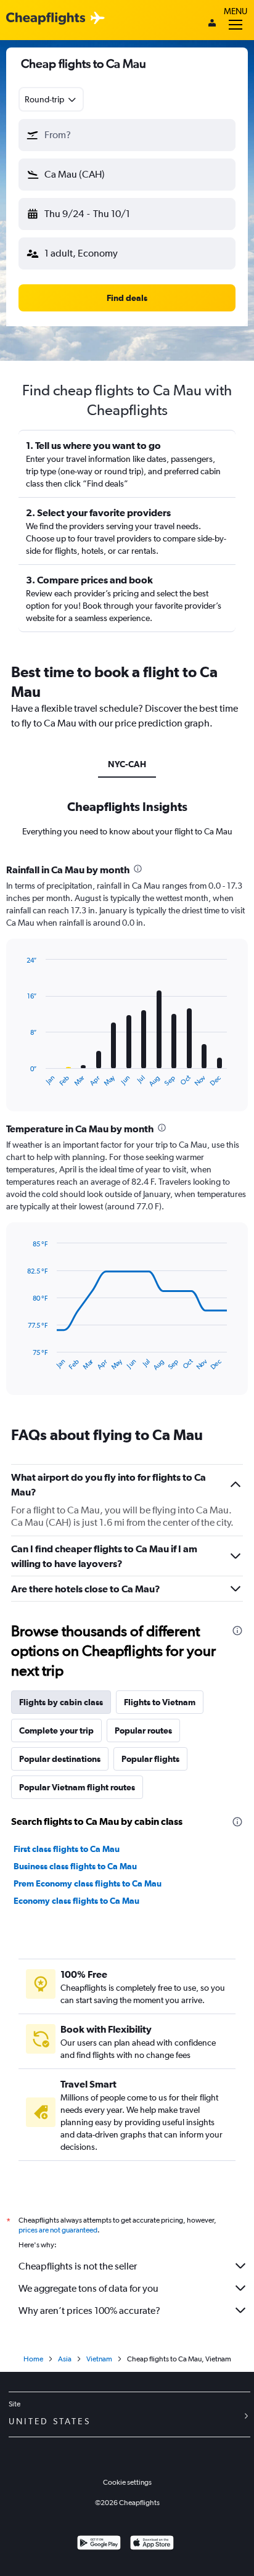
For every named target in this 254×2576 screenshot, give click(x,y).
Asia (65, 2359)
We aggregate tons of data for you (88, 2288)
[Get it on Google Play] (99, 2544)
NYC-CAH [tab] (127, 764)
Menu (236, 11)
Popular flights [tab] (150, 1759)
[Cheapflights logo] (46, 19)
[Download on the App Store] (152, 2544)
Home (33, 2359)
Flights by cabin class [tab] (61, 1702)
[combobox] (51, 99)
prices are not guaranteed (58, 2230)
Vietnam (99, 2359)
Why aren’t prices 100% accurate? (89, 2311)
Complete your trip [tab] (56, 1730)
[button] (127, 135)
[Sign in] (212, 24)
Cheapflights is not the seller (78, 2266)
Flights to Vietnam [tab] (160, 1702)
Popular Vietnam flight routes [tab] (77, 1787)
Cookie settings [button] (127, 2482)
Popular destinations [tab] (60, 1759)
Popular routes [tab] (143, 1730)
